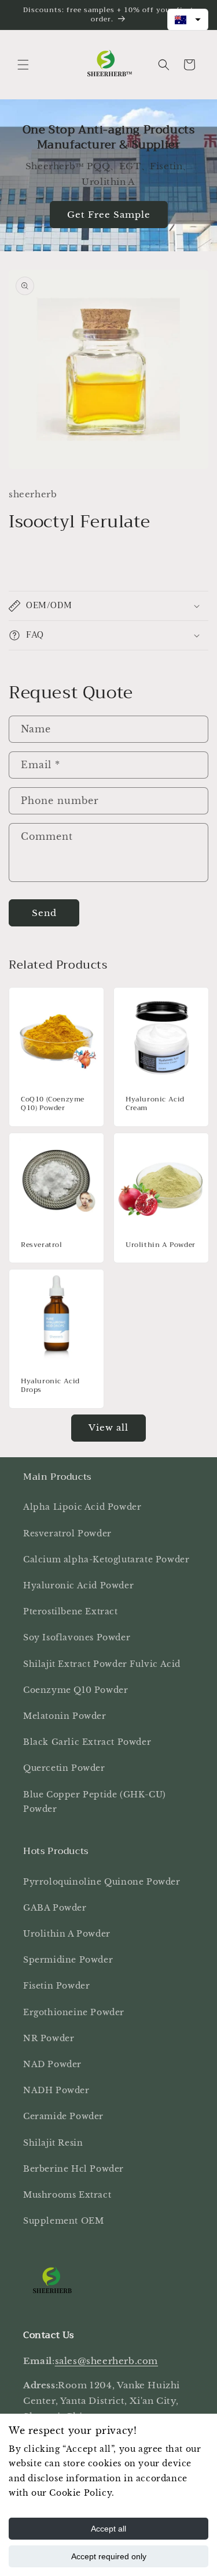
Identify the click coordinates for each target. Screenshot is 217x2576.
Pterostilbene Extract (71, 1611)
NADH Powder (56, 2090)
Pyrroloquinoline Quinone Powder (102, 1882)
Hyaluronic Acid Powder (78, 1585)
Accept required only (109, 2556)
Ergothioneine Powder (74, 2012)
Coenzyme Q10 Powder (76, 1690)
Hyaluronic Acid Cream (155, 1104)
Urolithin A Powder (161, 1245)
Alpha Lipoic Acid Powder (82, 1507)
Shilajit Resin (53, 2143)
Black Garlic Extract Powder (87, 1742)
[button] (23, 65)
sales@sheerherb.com (106, 2361)
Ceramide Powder (63, 2116)
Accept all (108, 2529)
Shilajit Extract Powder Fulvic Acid (102, 1664)
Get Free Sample (109, 215)
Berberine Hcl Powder (73, 2169)
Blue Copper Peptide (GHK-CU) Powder (95, 1802)
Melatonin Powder (65, 1716)
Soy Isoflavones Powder (77, 1637)
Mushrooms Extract (67, 2195)
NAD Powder (52, 2064)
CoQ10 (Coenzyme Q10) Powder (53, 1104)
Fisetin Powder (56, 1986)
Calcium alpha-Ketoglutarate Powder (106, 1559)
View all (108, 1427)
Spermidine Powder (68, 1960)
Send (44, 913)
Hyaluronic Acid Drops (50, 1385)
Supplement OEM (63, 2221)
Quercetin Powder (64, 1768)
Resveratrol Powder (67, 1533)
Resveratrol (42, 1245)
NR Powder (49, 2038)
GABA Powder (55, 1908)
